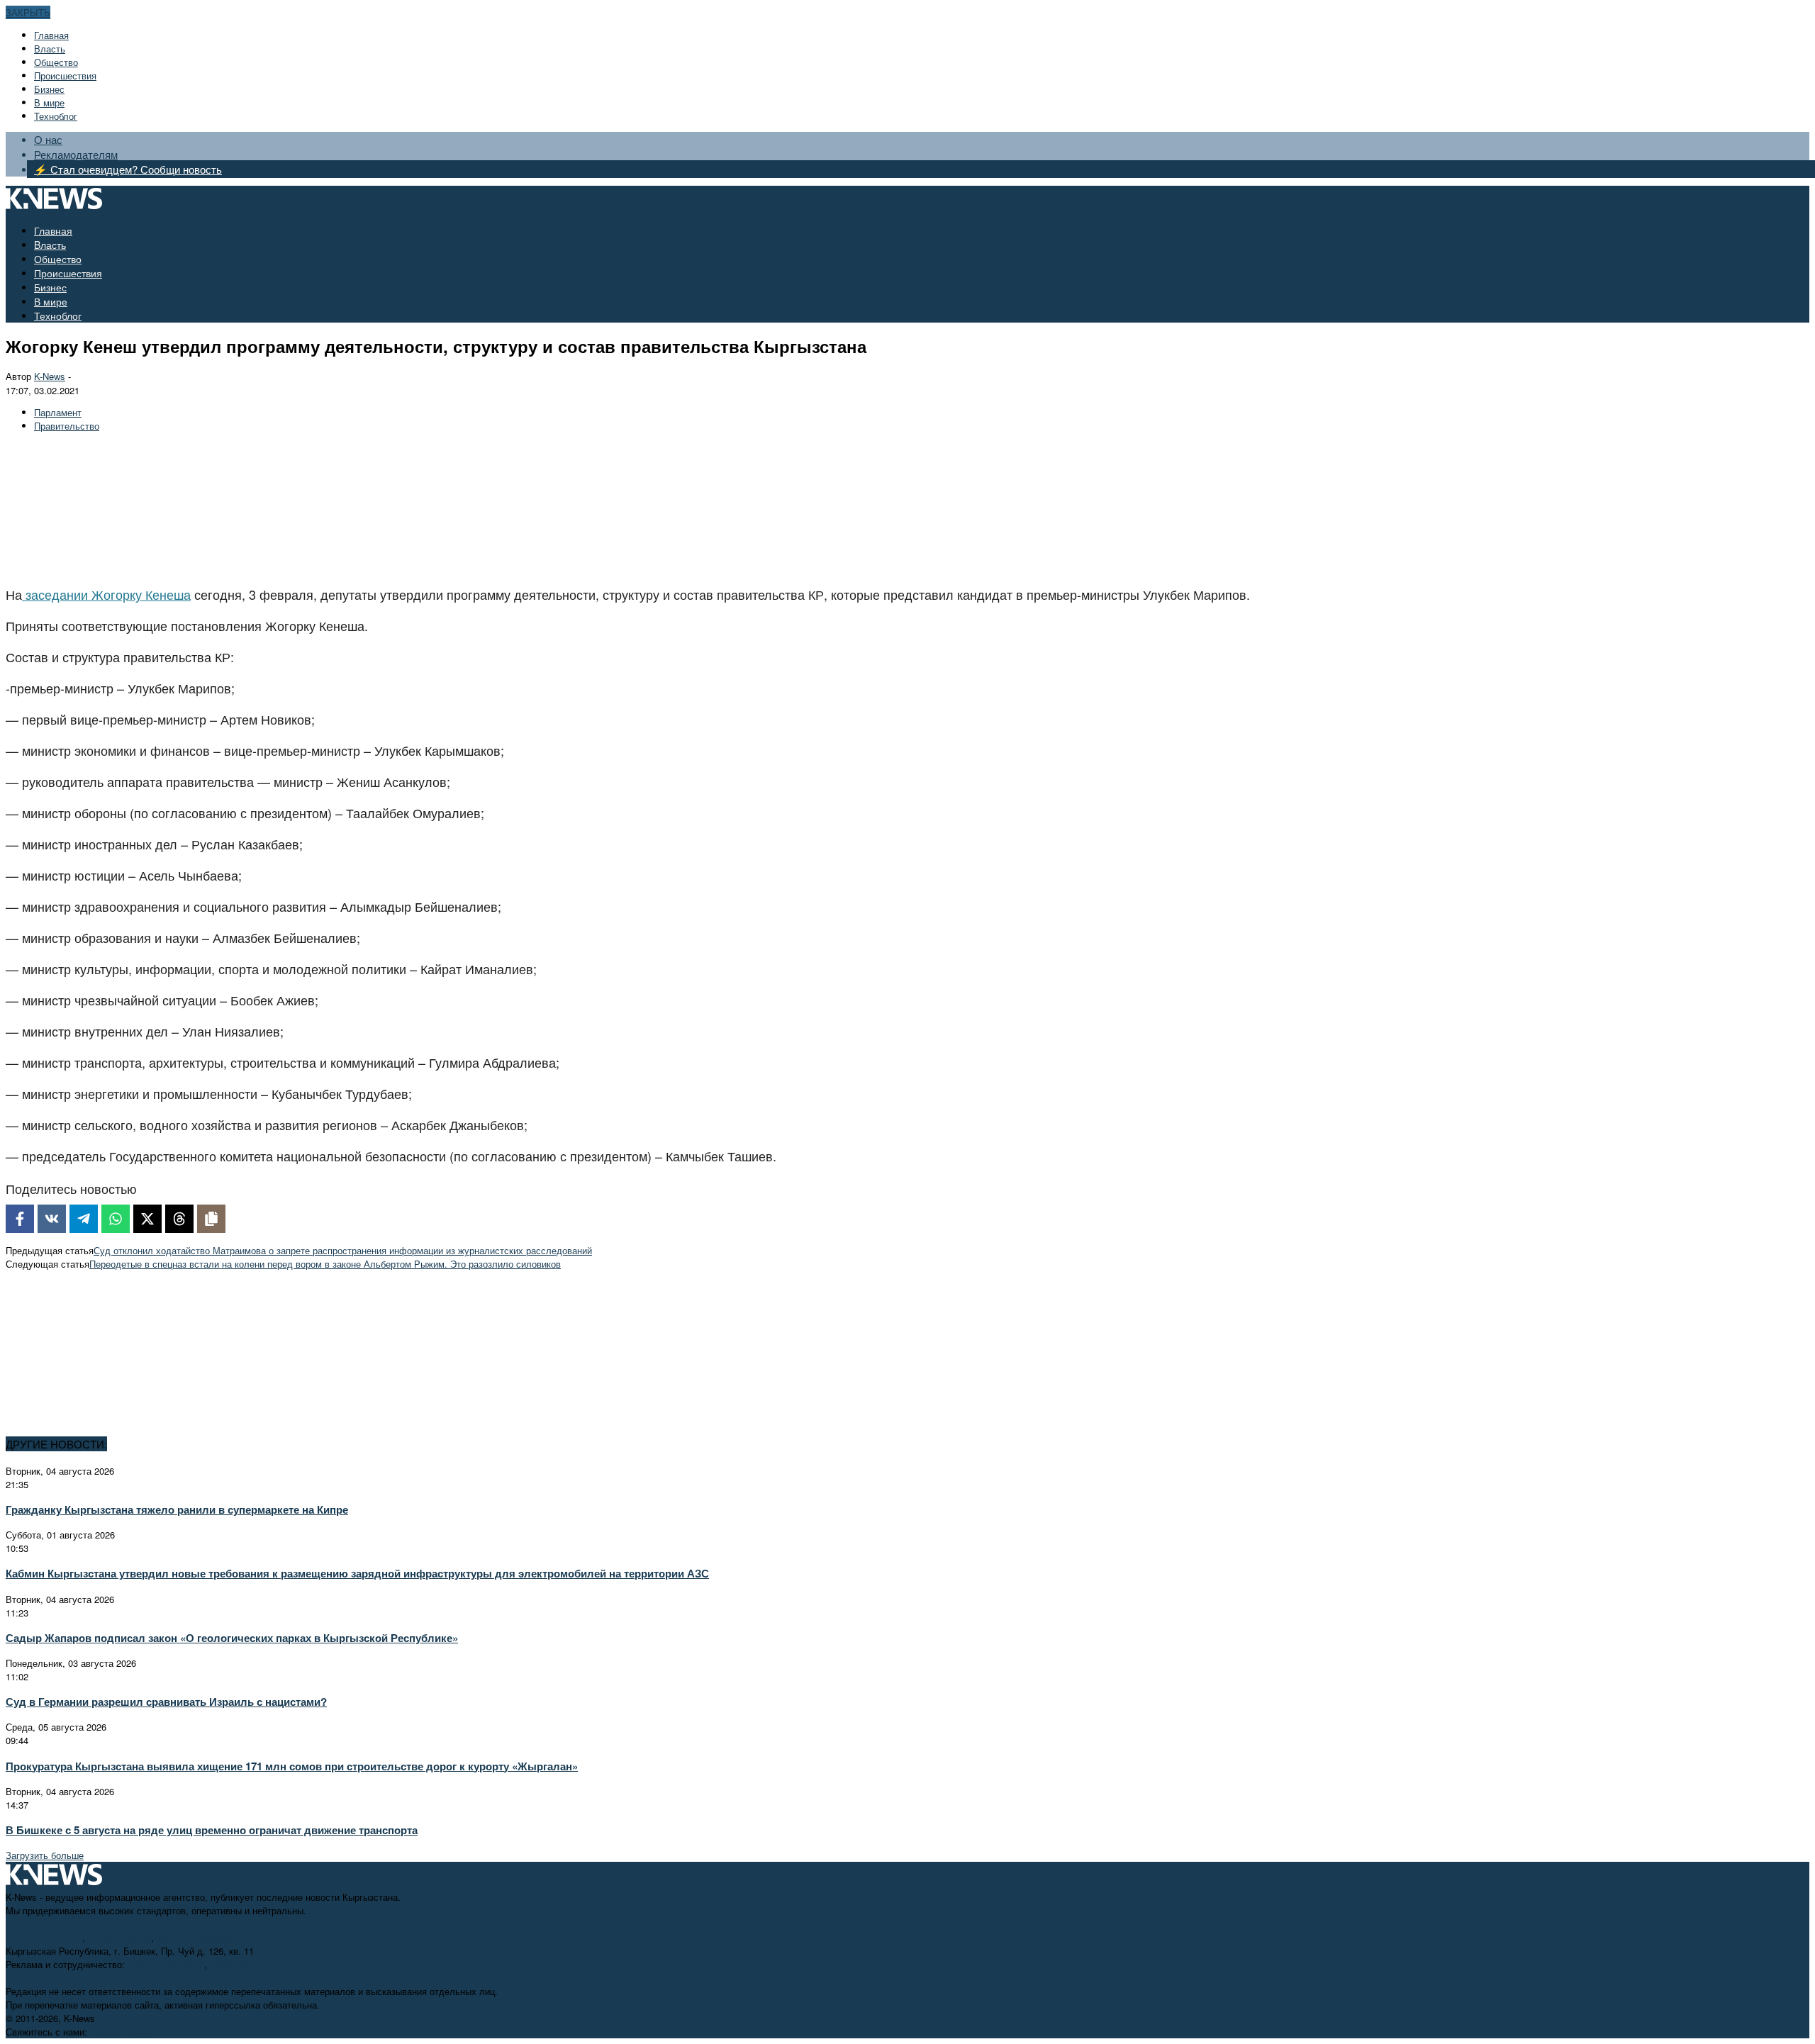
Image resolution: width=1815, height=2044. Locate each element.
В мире (49, 102)
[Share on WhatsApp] (116, 1219)
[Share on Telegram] (84, 1219)
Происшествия (65, 76)
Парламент (58, 412)
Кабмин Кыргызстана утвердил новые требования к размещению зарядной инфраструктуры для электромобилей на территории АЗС (357, 1573)
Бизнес (49, 89)
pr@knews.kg (238, 1964)
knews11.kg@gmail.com (207, 1937)
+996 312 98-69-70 (44, 1937)
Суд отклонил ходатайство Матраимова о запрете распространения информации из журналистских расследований (343, 1250)
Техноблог (56, 116)
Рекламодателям (76, 154)
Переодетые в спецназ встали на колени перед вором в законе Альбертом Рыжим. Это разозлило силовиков (325, 1264)
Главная (51, 35)
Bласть (50, 49)
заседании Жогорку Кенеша (106, 594)
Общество (56, 62)
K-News (50, 376)
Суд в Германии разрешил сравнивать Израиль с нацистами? (166, 1702)
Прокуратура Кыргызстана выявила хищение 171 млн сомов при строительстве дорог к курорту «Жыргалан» (292, 1766)
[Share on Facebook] (20, 1219)
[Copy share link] (211, 1219)
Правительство (67, 426)
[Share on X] (147, 1219)
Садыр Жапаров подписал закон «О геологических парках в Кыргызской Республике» (232, 1638)
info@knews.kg (119, 1937)
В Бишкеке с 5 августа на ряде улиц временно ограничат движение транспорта (212, 1830)
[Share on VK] (52, 1219)
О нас (48, 139)
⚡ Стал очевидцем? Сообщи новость (128, 169)
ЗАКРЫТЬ (28, 12)
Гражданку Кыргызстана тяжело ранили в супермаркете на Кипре (177, 1509)
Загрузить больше (45, 1855)
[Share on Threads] (179, 1219)
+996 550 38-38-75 (166, 1964)
